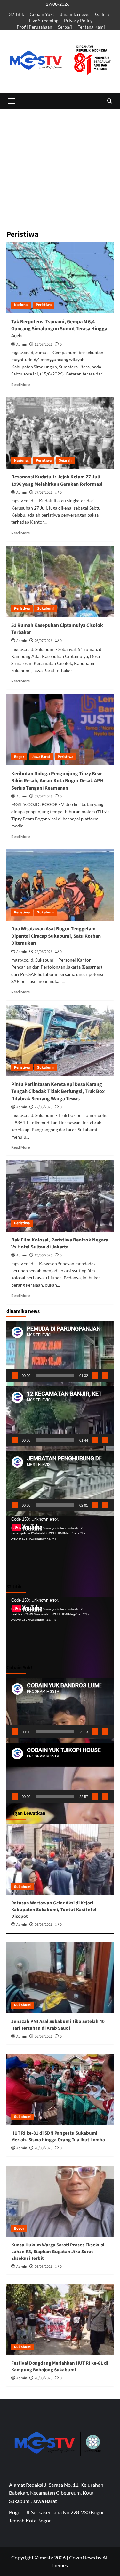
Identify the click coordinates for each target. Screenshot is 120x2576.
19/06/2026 (44, 1255)
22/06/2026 (44, 952)
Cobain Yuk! (42, 14)
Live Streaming (44, 21)
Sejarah (65, 460)
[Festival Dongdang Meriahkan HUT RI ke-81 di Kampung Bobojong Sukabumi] (60, 2320)
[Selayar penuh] (105, 1375)
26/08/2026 (44, 1925)
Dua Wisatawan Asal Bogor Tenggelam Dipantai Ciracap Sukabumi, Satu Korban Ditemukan (56, 936)
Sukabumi (46, 609)
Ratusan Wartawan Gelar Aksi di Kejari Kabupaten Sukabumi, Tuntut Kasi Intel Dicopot (54, 1910)
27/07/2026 (44, 493)
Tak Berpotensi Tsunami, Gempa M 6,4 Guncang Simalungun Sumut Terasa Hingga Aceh (59, 329)
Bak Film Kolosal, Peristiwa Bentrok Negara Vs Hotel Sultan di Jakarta (60, 1243)
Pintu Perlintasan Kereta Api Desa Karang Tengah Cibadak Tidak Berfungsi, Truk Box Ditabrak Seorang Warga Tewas (58, 1092)
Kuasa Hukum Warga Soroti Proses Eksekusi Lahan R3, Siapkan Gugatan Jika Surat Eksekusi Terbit (58, 2252)
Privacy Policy (78, 21)
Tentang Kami (91, 27)
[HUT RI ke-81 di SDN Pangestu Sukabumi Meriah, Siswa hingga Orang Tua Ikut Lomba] (60, 2089)
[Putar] (15, 1375)
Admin (22, 344)
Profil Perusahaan (34, 27)
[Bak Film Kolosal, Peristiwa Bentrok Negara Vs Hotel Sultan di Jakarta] (60, 1196)
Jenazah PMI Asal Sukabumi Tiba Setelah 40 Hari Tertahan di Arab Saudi (58, 2025)
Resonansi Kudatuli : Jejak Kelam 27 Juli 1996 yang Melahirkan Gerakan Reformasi (57, 480)
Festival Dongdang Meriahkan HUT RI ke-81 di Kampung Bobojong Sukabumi (60, 2367)
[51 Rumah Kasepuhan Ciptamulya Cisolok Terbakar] (60, 581)
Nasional (21, 305)
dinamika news (75, 14)
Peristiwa (44, 305)
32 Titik (16, 14)
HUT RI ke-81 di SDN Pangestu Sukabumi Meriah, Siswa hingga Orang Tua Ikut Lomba (58, 2136)
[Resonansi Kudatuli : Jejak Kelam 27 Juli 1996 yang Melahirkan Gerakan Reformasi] (60, 433)
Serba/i (65, 27)
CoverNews (82, 2557)
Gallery (102, 14)
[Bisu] (95, 1375)
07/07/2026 (44, 796)
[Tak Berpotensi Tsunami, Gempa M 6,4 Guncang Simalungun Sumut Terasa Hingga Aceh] (60, 277)
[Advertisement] (60, 208)
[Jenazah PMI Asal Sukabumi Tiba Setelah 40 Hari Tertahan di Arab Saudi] (60, 1978)
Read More (20, 385)
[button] (12, 101)
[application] (60, 1351)
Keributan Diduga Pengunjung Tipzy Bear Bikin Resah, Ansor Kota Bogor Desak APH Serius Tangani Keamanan (57, 781)
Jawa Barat (41, 757)
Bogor (19, 757)
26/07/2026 (44, 641)
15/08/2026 (44, 344)
